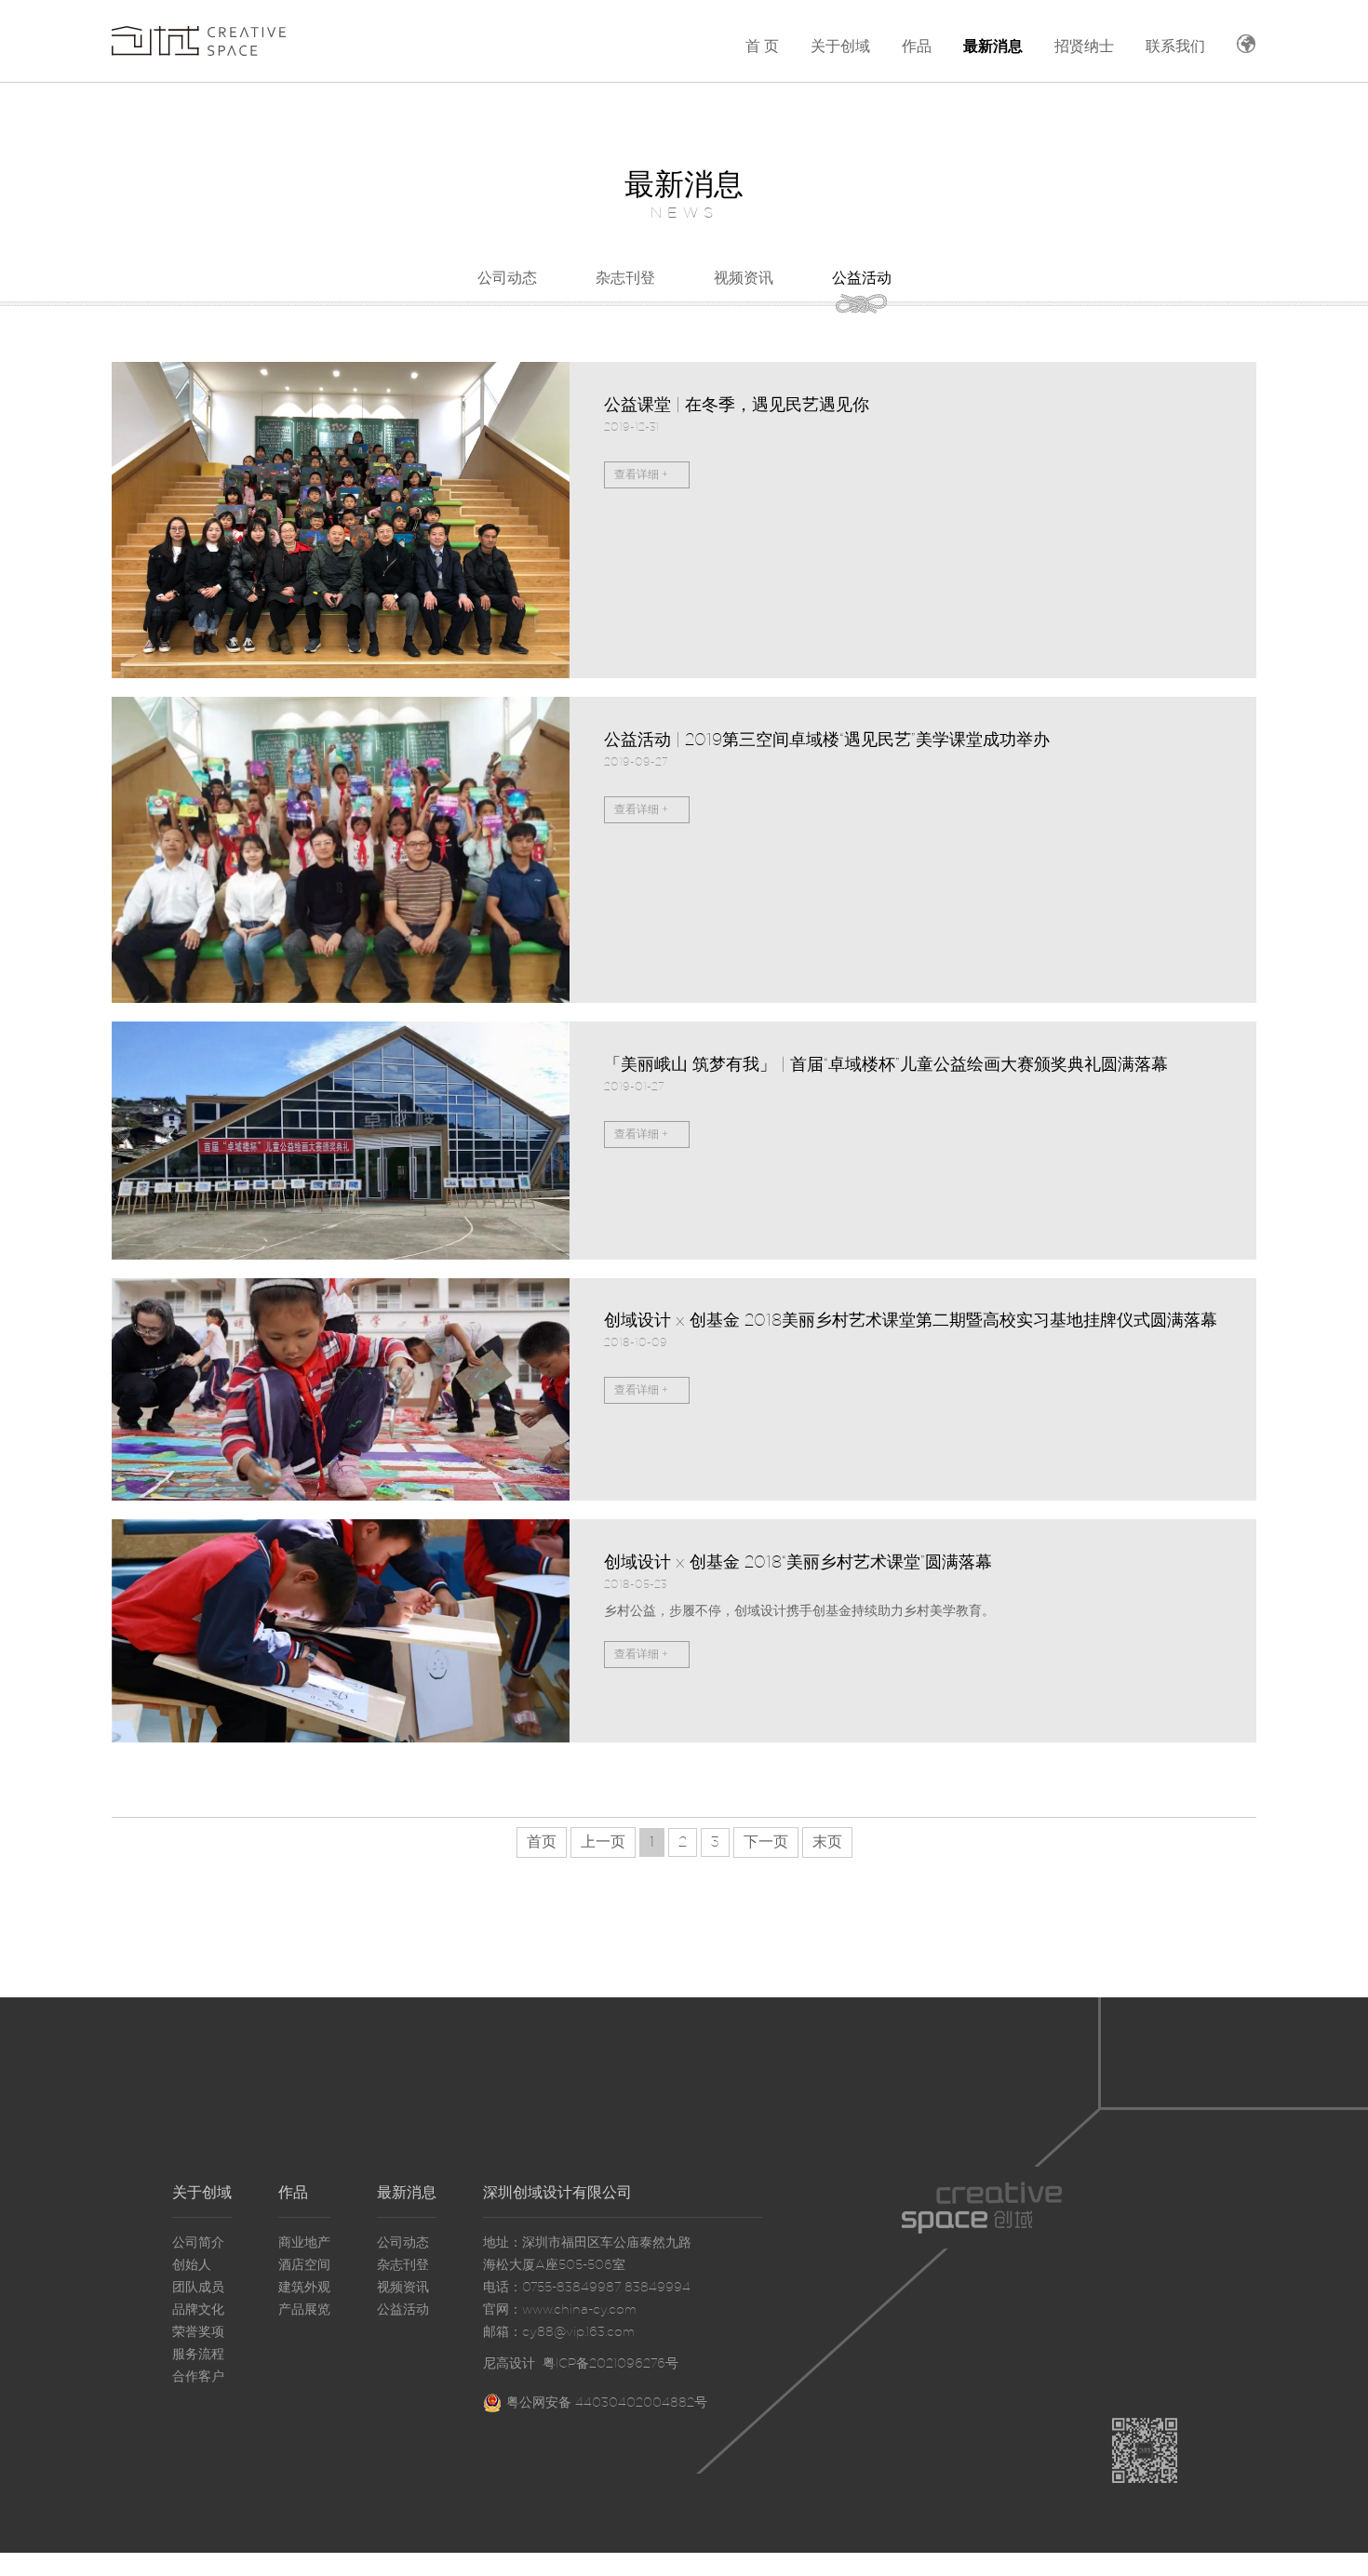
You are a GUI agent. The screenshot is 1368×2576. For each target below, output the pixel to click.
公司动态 (507, 278)
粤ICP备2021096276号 (610, 2364)
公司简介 (198, 2243)
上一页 (603, 1842)
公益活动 (862, 278)
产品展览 (304, 2310)
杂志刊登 (625, 278)
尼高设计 (509, 2364)
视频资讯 (744, 278)
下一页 (766, 1842)
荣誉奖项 (198, 2332)
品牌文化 (198, 2310)
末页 (827, 1842)
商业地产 (304, 2243)
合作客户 (198, 2377)
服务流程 (198, 2355)
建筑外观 (304, 2288)
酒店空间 (304, 2265)
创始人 (192, 2265)
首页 (542, 1842)
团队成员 (198, 2288)
